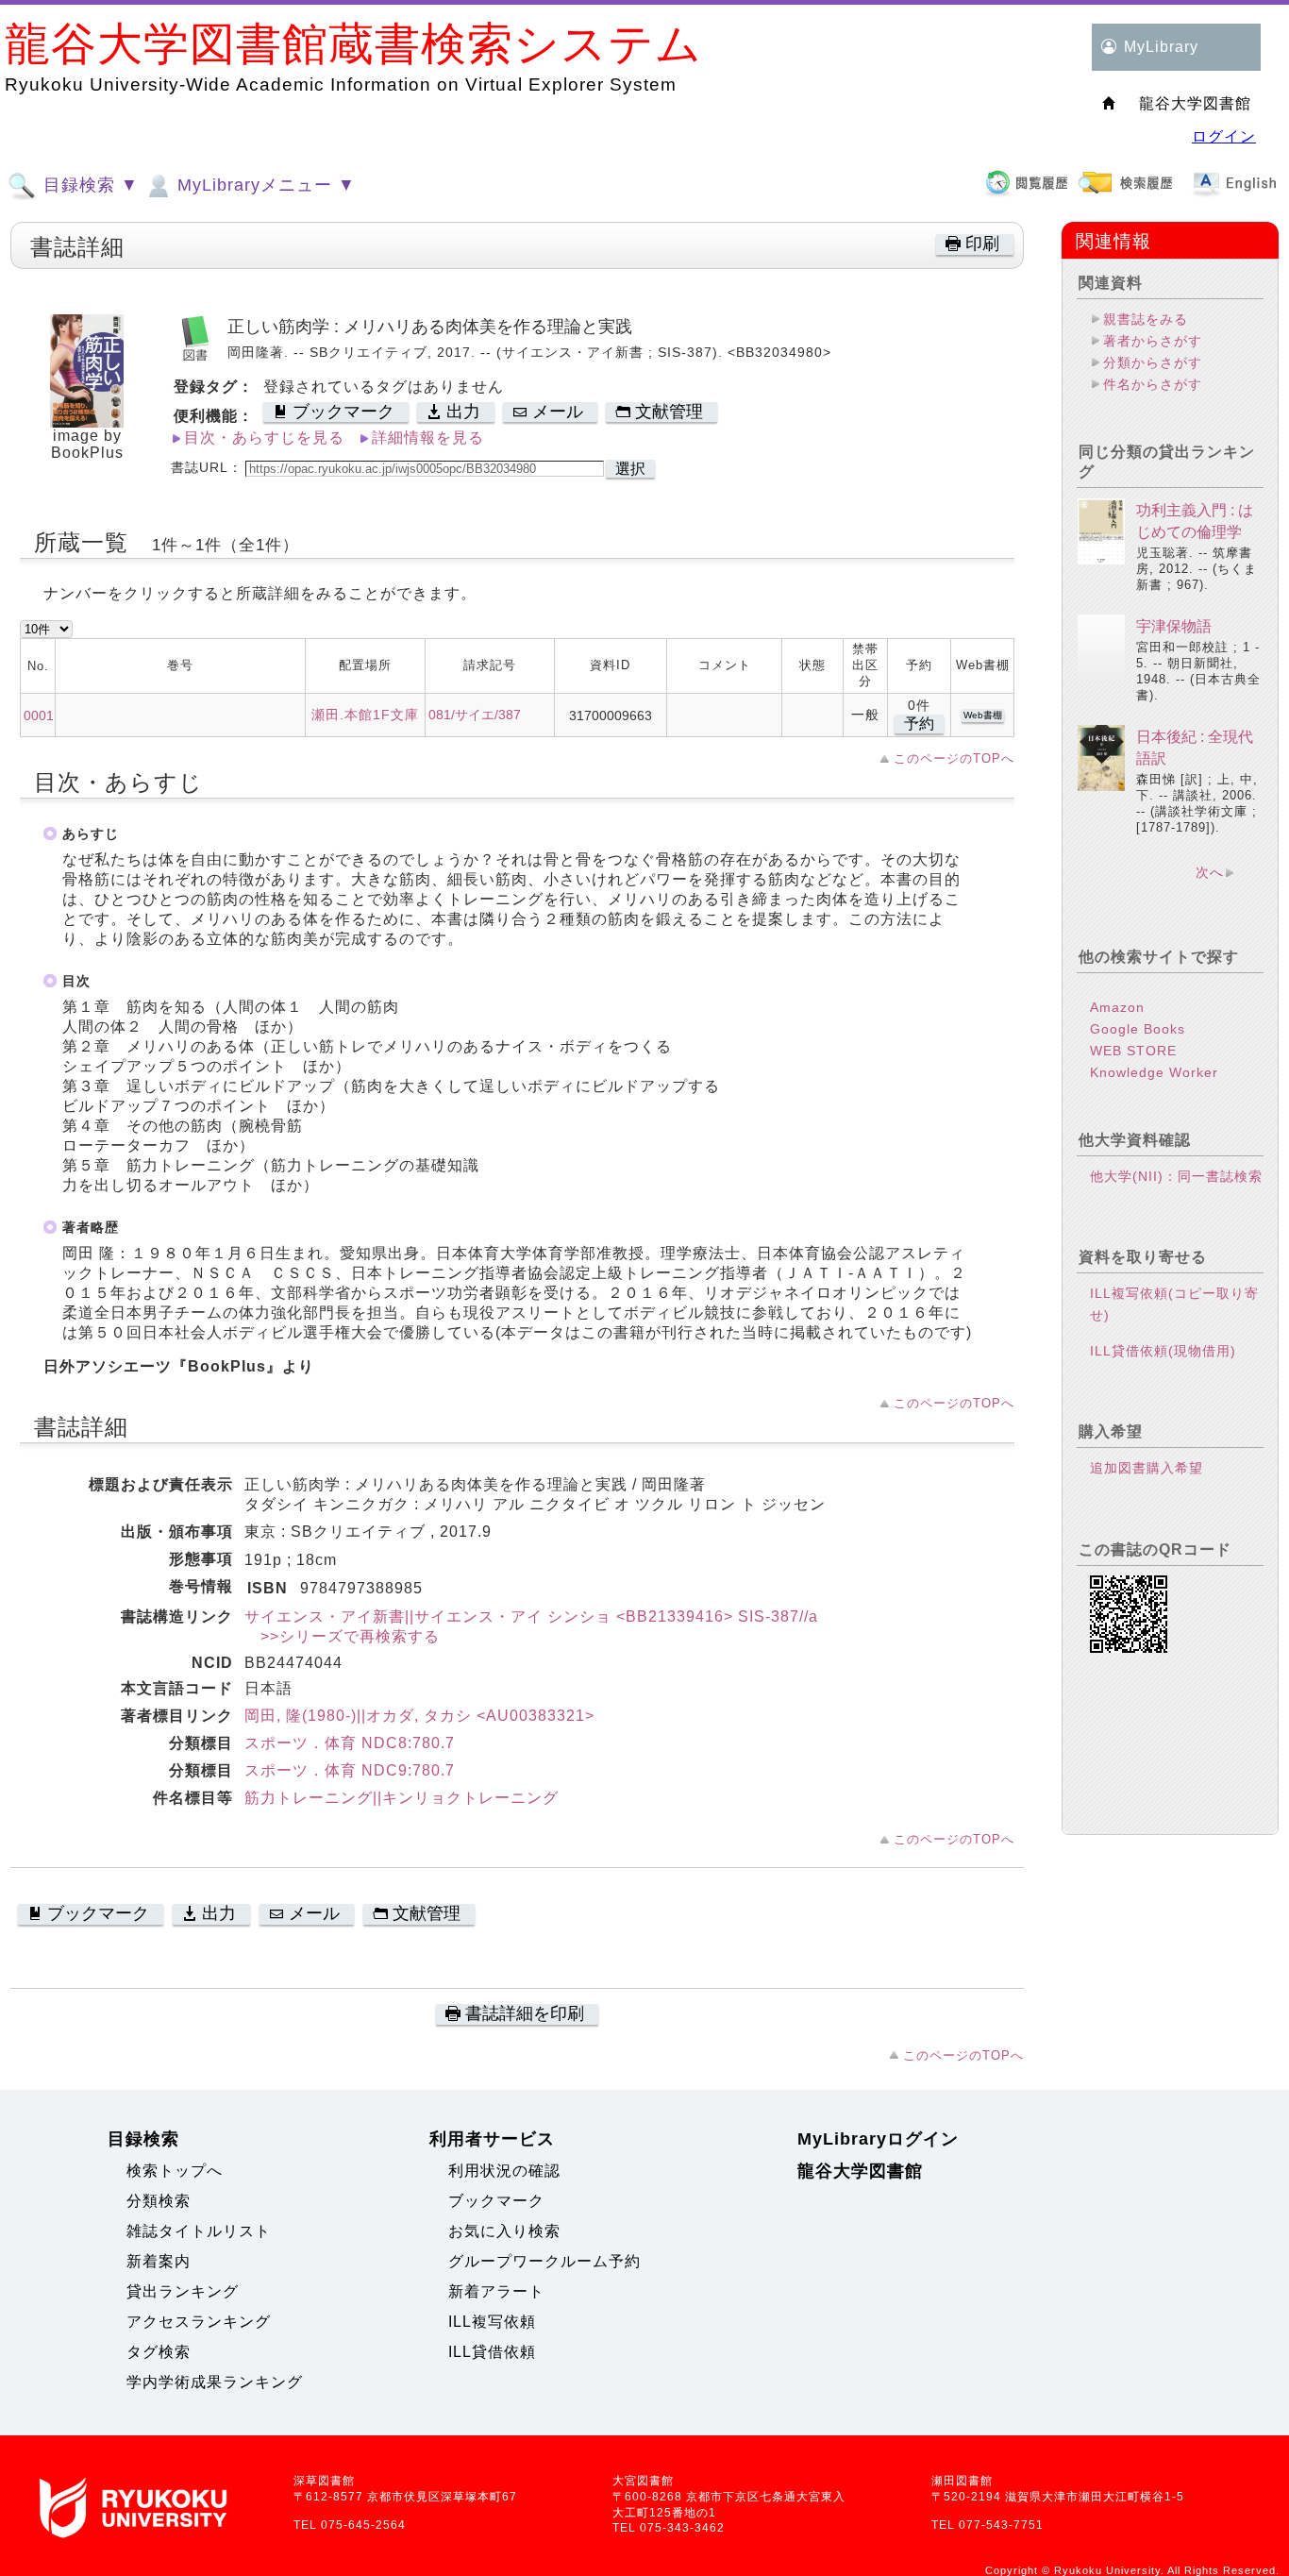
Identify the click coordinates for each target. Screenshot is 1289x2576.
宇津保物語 (1174, 626)
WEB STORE (1133, 1051)
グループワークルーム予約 (544, 2261)
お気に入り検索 (504, 2231)
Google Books (1138, 1029)
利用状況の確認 (504, 2171)
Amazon (1117, 1007)
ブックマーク (496, 2201)
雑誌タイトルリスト (199, 2231)
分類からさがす (1153, 362)
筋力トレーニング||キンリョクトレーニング (402, 1798)
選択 (630, 469)
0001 (39, 716)
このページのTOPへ (954, 758)
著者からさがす (1153, 341)
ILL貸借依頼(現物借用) (1163, 1351)
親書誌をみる (1146, 319)
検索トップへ (175, 2171)
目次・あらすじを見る (264, 438)
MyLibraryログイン (878, 2139)
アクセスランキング (199, 2322)
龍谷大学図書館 (860, 2171)
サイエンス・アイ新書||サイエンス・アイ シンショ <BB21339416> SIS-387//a (531, 1616)
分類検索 (159, 2201)
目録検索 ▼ (88, 185)
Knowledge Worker (1154, 1072)
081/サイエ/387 (475, 715)
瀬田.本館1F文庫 (365, 715)
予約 (919, 724)
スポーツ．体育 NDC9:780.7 (350, 1770)
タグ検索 (159, 2352)
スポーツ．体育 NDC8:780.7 (350, 1743)
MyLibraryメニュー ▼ (264, 185)
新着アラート (496, 2291)
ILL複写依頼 (492, 2322)
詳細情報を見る (428, 438)
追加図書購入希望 (1147, 1468)
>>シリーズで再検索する (342, 1636)
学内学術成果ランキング (215, 2382)
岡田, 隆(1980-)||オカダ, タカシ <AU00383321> (419, 1716)
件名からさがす (1153, 384)
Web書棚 (983, 715)
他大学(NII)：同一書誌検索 (1176, 1176)
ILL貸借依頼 (492, 2352)
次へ (1210, 872)
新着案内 (159, 2261)
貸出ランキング (183, 2291)
